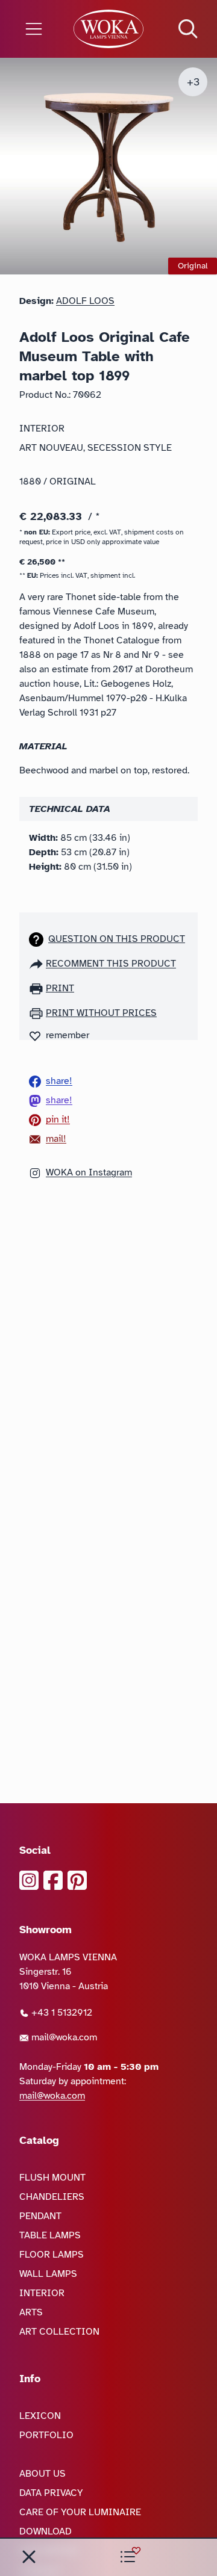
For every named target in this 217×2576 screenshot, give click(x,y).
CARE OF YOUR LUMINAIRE (80, 2512)
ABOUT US (42, 2474)
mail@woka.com (63, 2037)
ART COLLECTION (59, 2332)
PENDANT (40, 2216)
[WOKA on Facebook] (53, 1880)
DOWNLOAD (46, 2531)
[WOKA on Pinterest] (77, 1880)
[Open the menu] (36, 29)
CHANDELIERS (52, 2197)
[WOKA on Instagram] (29, 1880)
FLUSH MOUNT (52, 2178)
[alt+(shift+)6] (29, 2557)
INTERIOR (42, 2293)
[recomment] (37, 964)
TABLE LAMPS (50, 2235)
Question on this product (117, 939)
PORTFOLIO (46, 2435)
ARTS (31, 2312)
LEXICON (40, 2416)
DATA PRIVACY (51, 2493)
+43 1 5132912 (61, 2013)
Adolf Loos (85, 301)
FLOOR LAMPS (52, 2255)
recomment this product (111, 964)
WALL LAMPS (48, 2274)
